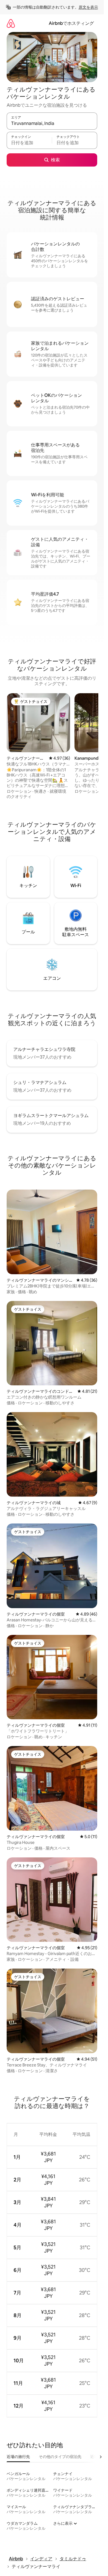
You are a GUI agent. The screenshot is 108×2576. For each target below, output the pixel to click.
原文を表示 (88, 7)
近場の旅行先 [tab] (18, 2457)
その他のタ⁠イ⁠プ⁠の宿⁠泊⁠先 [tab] (60, 2457)
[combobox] (52, 124)
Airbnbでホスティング (71, 23)
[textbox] (29, 143)
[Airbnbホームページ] (11, 23)
